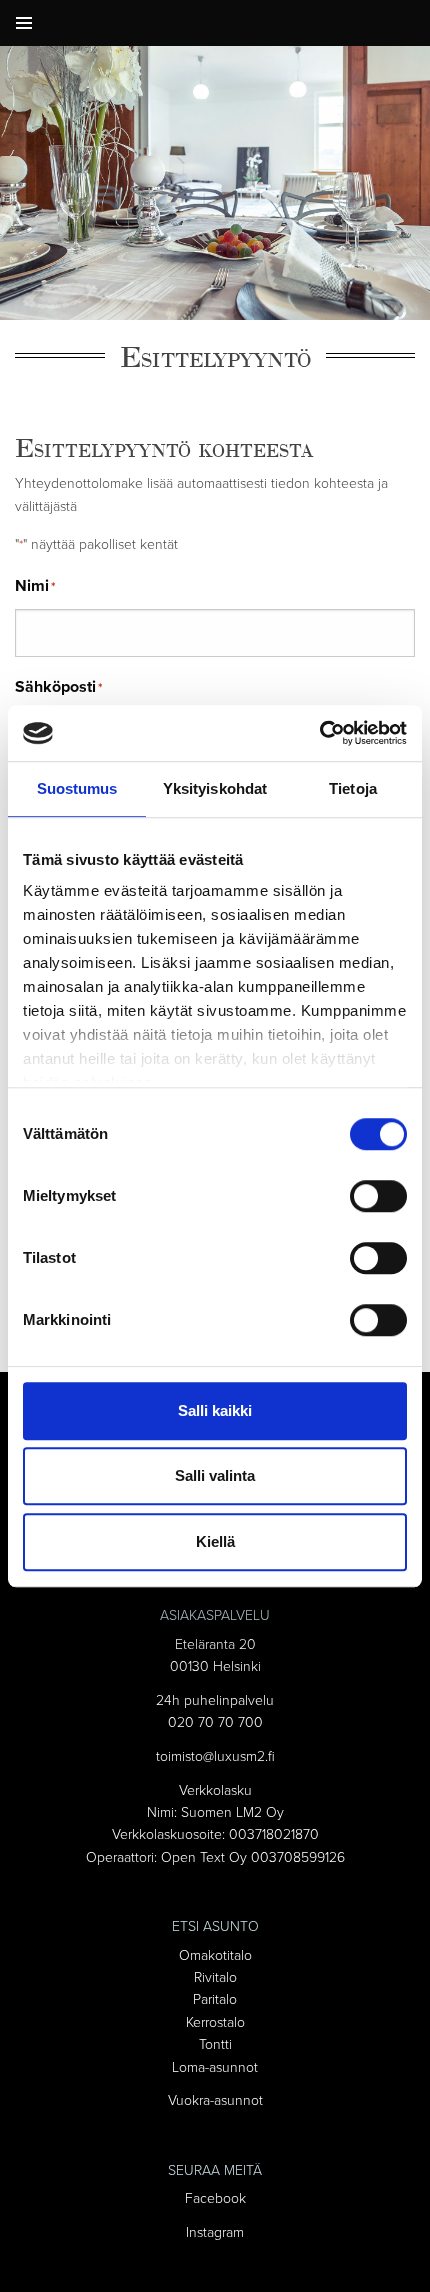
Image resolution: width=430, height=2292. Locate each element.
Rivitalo (215, 1977)
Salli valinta (215, 1475)
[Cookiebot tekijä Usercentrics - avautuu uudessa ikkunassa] (319, 733)
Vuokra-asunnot (215, 2100)
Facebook (215, 2198)
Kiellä (215, 1541)
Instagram (215, 2232)
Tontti (215, 2044)
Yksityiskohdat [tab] (215, 788)
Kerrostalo (215, 2022)
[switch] (378, 1196)
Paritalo (215, 1999)
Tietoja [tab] (353, 788)
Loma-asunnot (215, 2067)
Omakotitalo (215, 1955)
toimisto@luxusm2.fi (215, 1756)
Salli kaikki (215, 1410)
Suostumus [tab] (77, 788)
